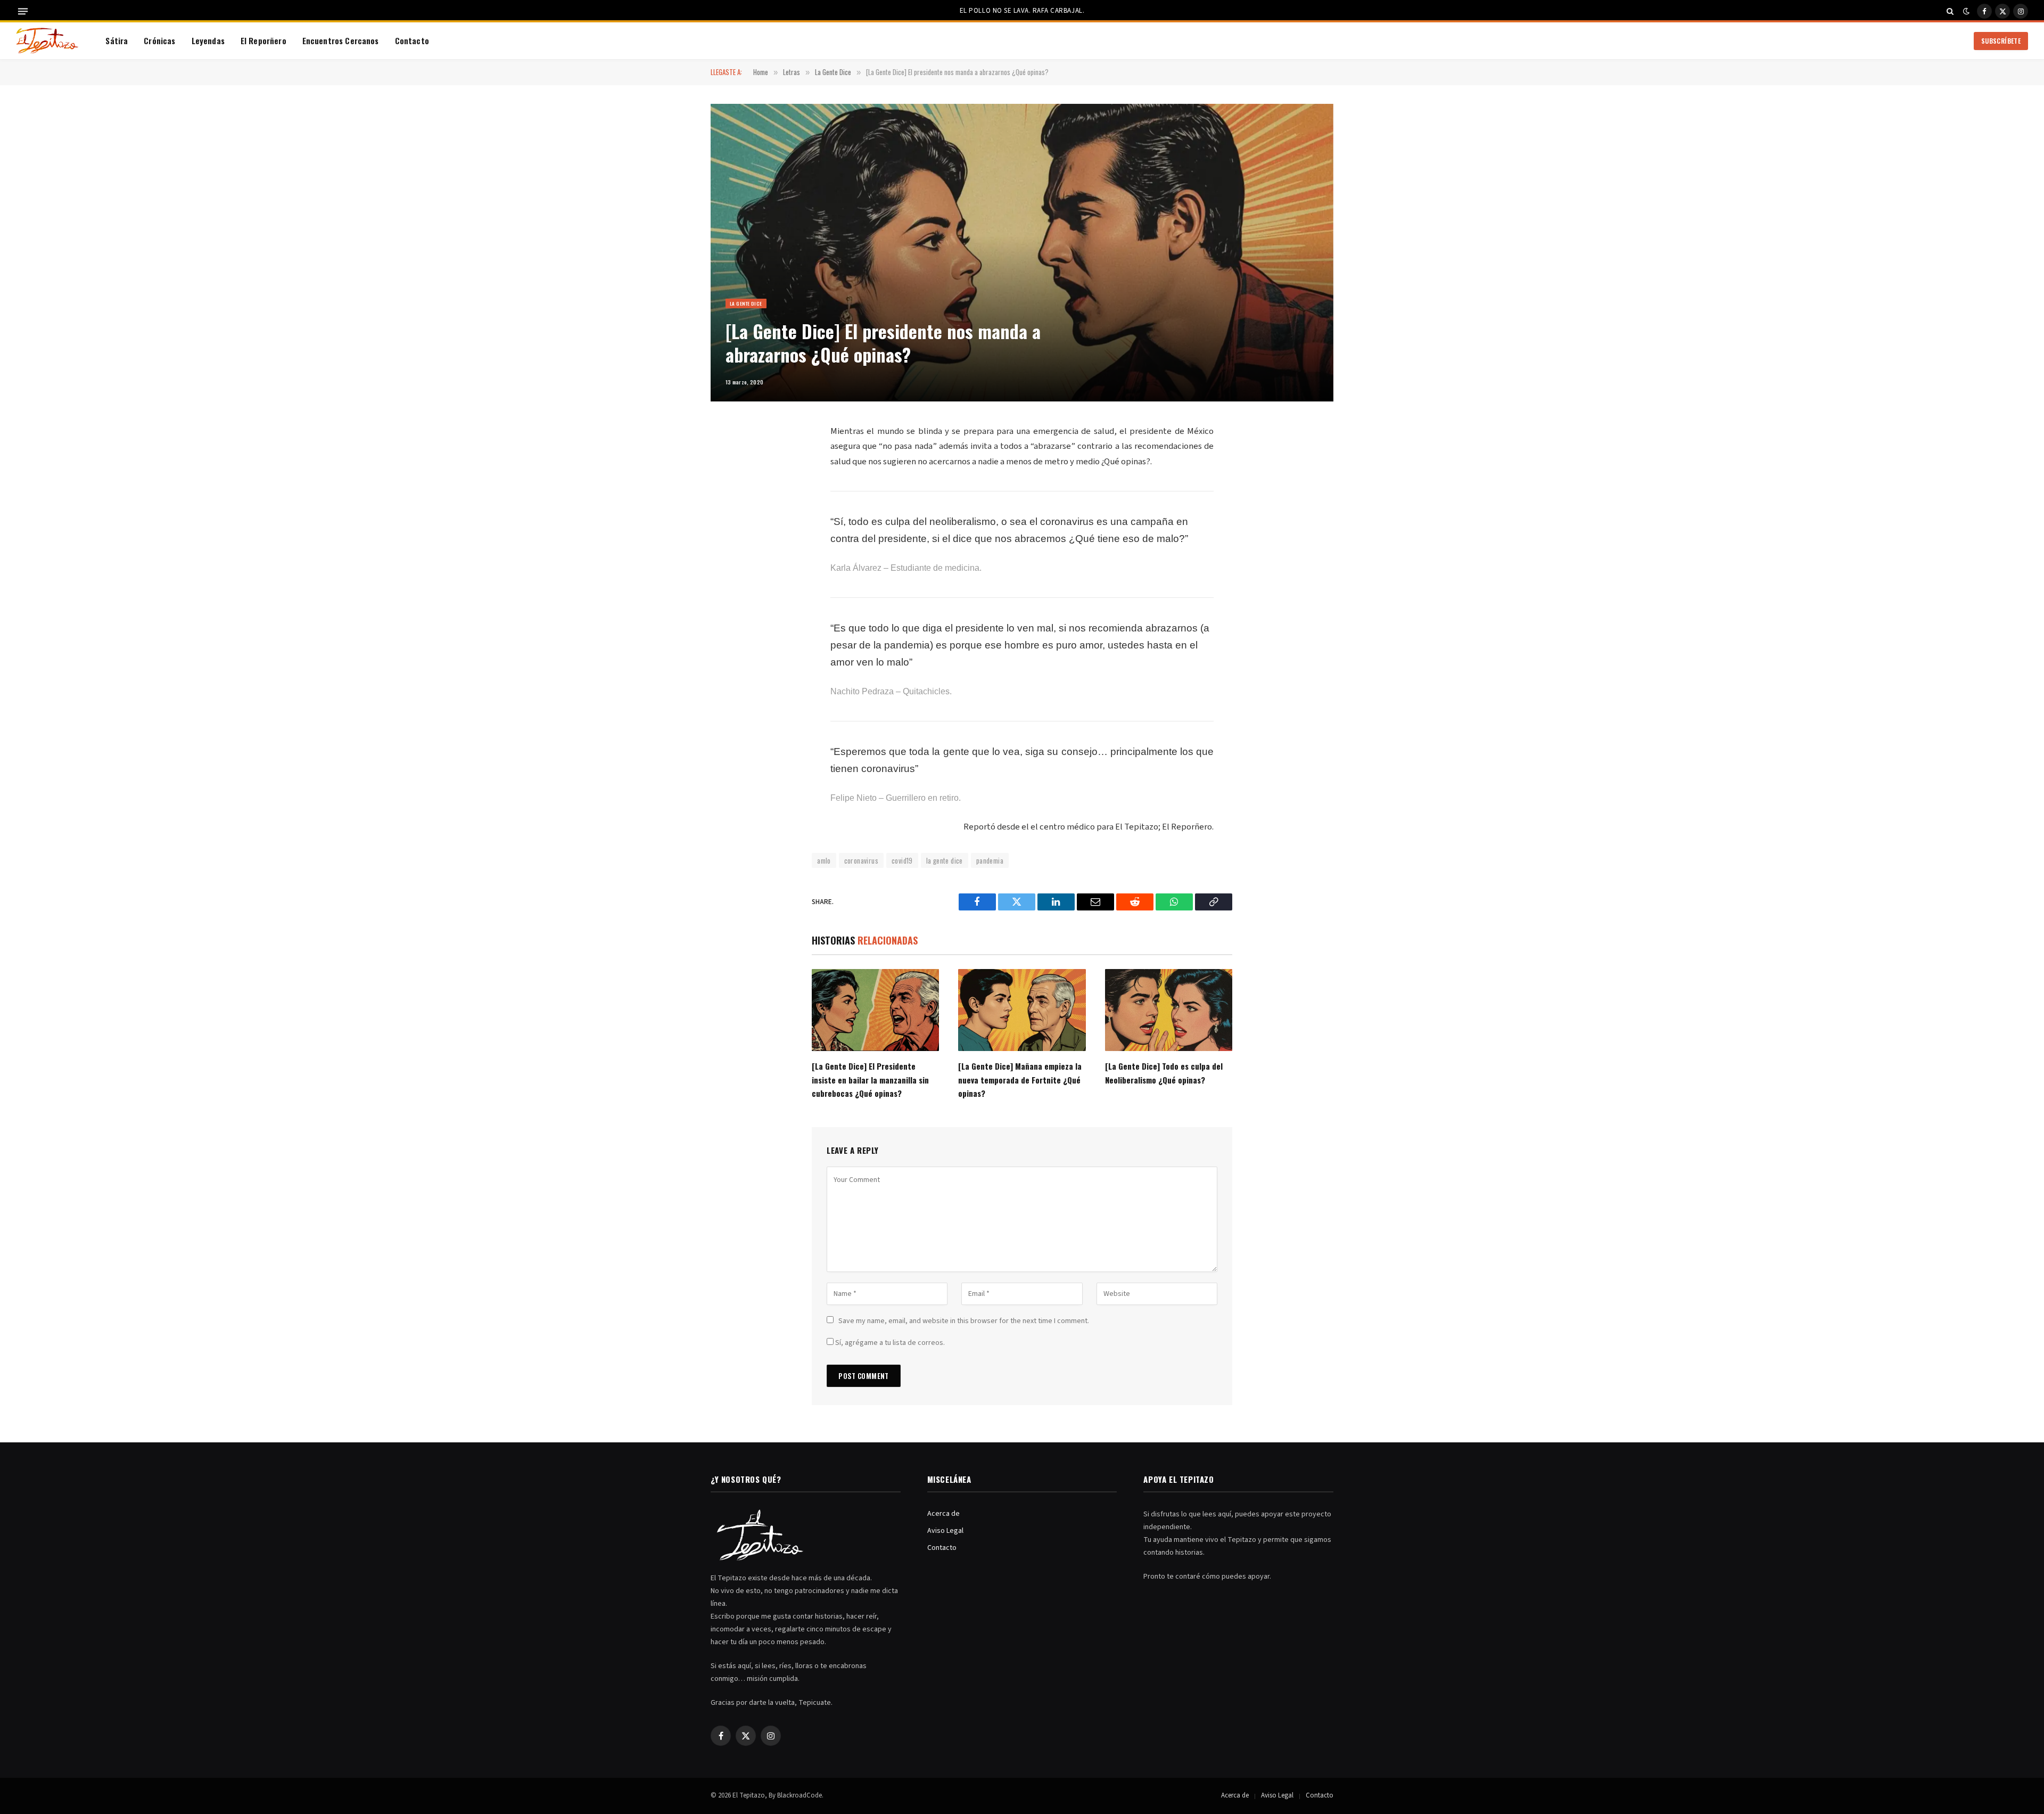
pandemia (990, 860)
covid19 (902, 860)
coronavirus (861, 860)
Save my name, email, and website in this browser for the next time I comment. (964, 1321)
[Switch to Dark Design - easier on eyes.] (1966, 11)
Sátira (117, 40)
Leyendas (208, 40)
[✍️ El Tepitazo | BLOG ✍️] (47, 41)
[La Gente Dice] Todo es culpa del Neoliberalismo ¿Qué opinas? (1164, 1073)
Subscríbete (2001, 41)
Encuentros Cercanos (341, 40)
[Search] (1950, 11)
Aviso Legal (945, 1531)
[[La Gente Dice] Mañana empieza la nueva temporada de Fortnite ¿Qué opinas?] (1022, 1010)
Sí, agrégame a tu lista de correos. (889, 1343)
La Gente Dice (746, 303)
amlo (824, 860)
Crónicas (159, 40)
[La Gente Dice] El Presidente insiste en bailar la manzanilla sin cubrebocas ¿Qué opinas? (870, 1080)
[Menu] (23, 11)
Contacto (412, 40)
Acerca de (943, 1514)
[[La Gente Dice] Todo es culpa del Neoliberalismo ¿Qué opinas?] (1169, 1010)
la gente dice (945, 860)
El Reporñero (263, 40)
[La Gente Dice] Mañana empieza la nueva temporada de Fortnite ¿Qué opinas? (1020, 1080)
